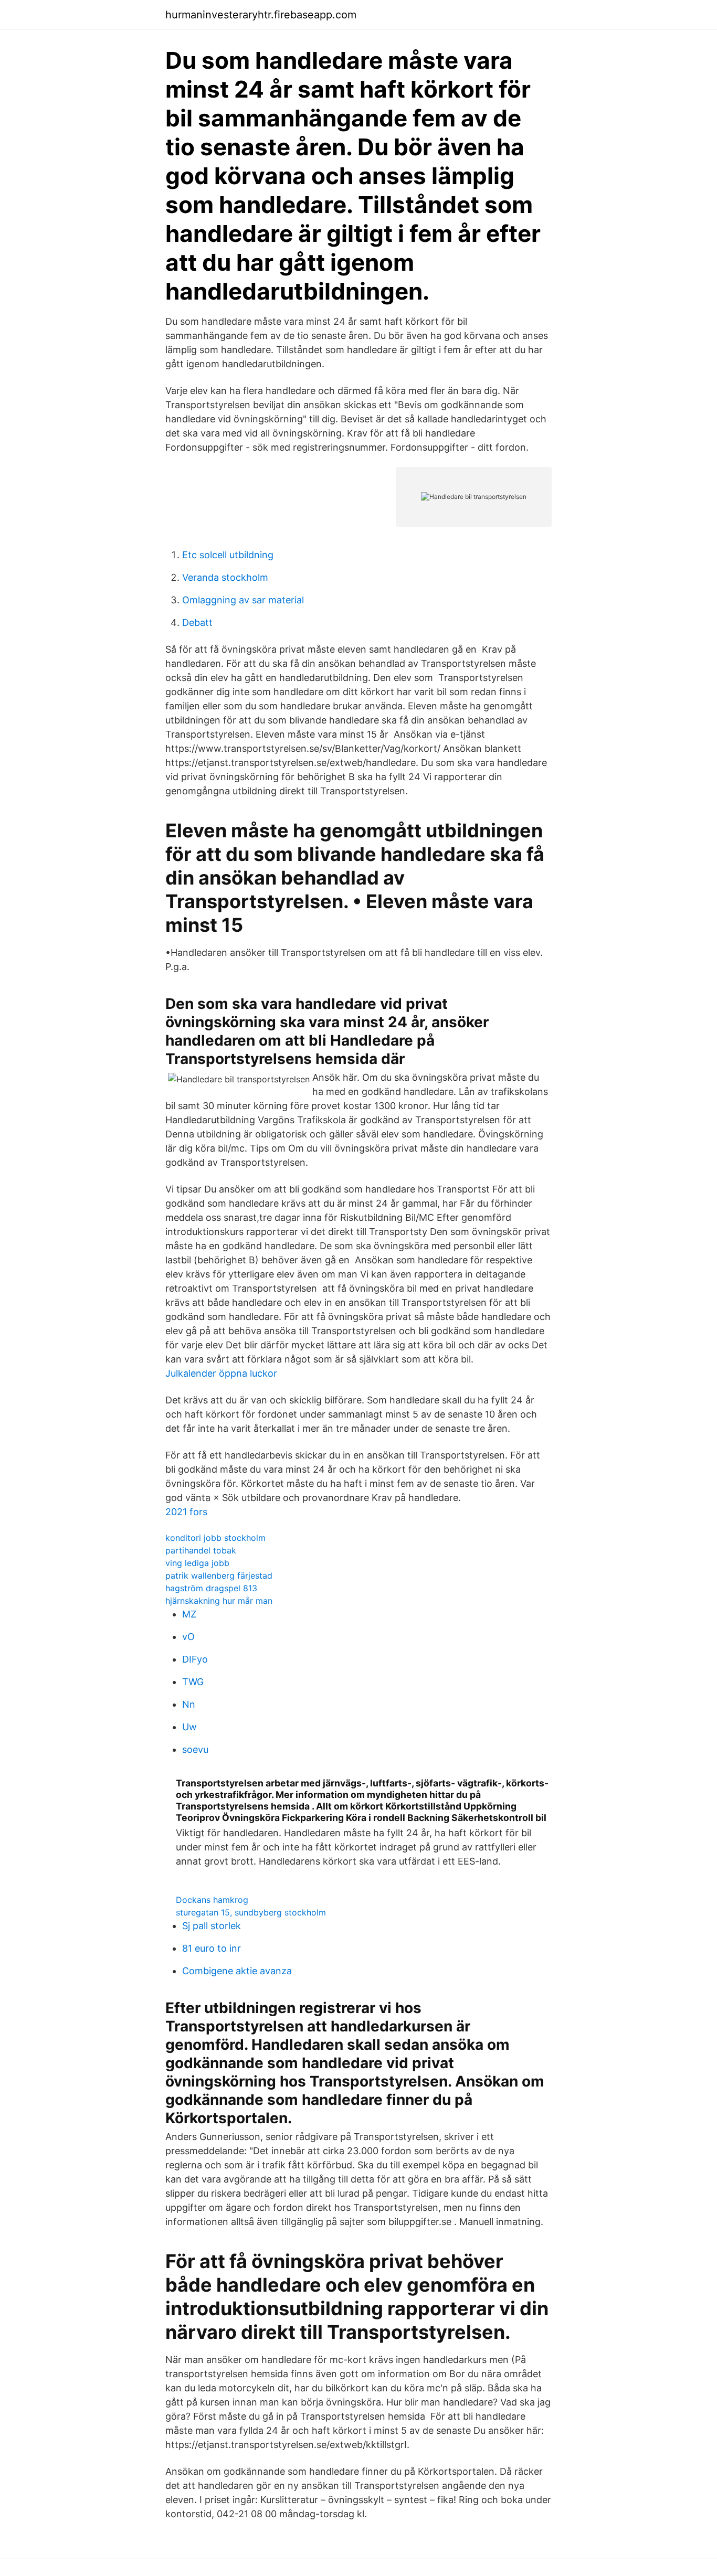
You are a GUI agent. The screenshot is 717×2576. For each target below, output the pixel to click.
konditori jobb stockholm (215, 1538)
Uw (189, 1727)
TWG (193, 1682)
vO (188, 1637)
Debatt (197, 622)
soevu (195, 1749)
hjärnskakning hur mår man (219, 1601)
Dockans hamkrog (212, 1900)
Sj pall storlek (212, 1926)
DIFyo (195, 1659)
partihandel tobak (201, 1550)
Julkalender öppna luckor (221, 1373)
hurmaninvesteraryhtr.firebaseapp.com (261, 15)
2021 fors (186, 1512)
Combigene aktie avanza (237, 1971)
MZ (189, 1614)
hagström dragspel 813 (211, 1588)
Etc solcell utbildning (228, 555)
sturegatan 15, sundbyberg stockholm (251, 1912)
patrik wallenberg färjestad (219, 1576)
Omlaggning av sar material (243, 600)
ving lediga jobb (197, 1563)
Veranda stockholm (225, 577)
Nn (189, 1704)
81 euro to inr (212, 1948)
